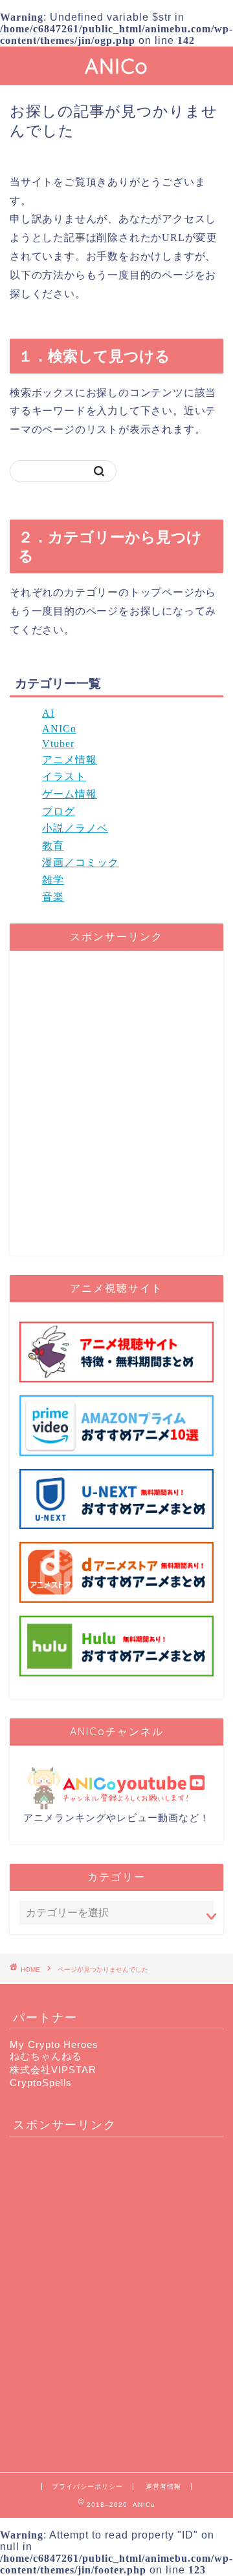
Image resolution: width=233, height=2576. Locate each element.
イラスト (64, 776)
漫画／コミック (81, 862)
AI (48, 713)
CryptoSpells (41, 2083)
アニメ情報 (70, 760)
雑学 (53, 880)
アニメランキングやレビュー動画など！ (116, 1818)
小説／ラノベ (75, 828)
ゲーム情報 (70, 794)
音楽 (53, 897)
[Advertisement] (116, 1109)
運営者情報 (163, 2486)
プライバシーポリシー (87, 2486)
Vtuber (58, 744)
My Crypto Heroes (54, 2044)
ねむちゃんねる (46, 2056)
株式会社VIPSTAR (53, 2070)
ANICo (116, 66)
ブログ (59, 811)
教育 (53, 846)
